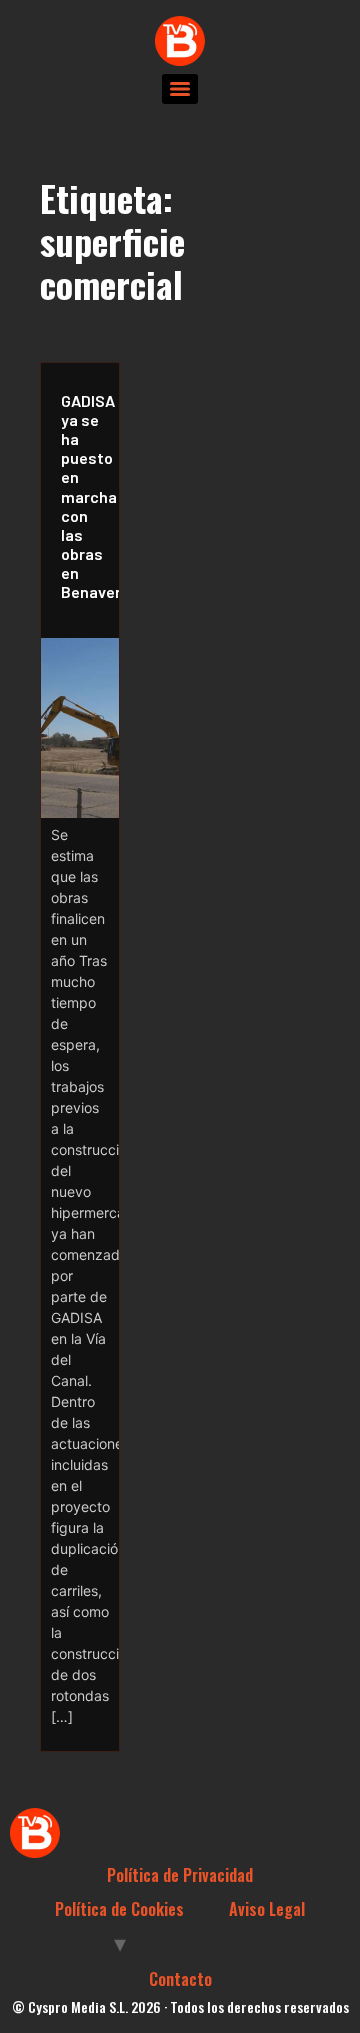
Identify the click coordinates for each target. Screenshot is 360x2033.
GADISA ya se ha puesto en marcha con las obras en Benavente (85, 496)
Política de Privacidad (180, 1875)
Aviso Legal (267, 1909)
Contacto (180, 1979)
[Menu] (180, 89)
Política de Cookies (119, 1909)
